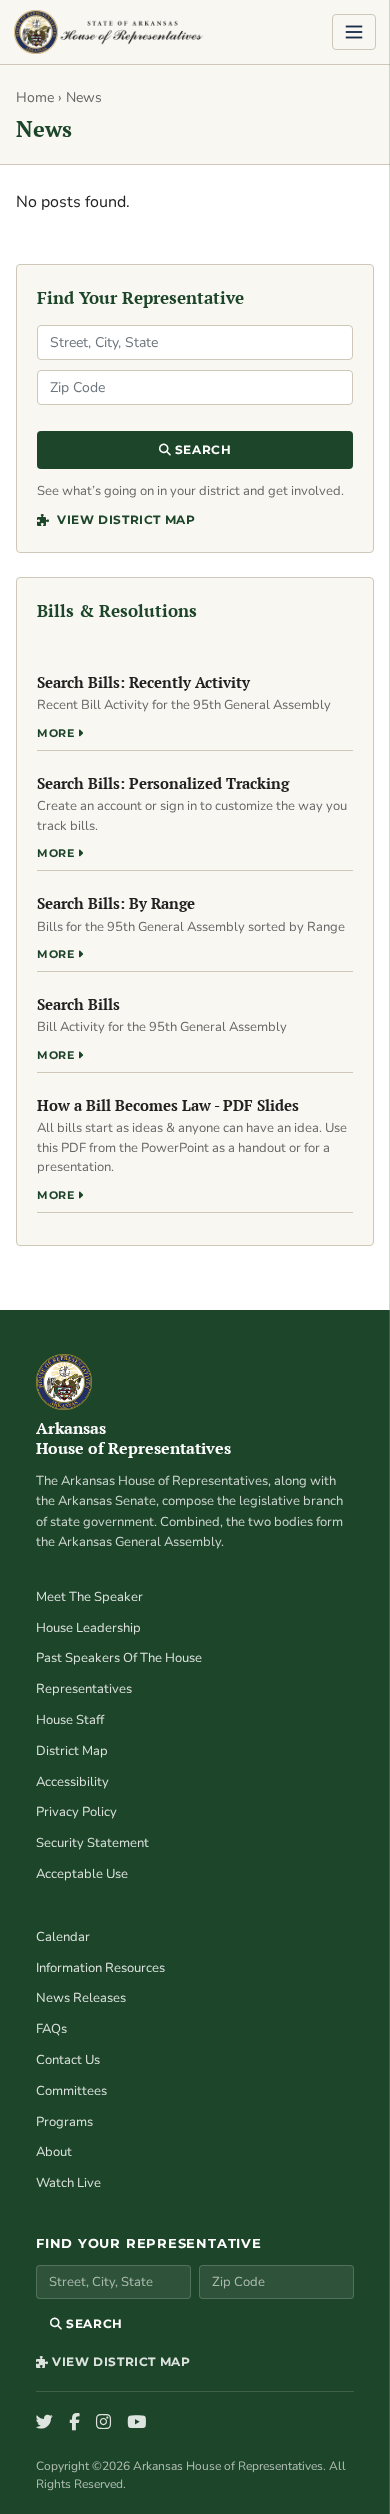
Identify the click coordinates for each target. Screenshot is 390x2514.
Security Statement (92, 1843)
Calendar (63, 1937)
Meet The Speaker (89, 1597)
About (54, 2152)
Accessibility (72, 1782)
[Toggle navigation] (354, 32)
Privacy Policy (76, 1812)
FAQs (51, 2029)
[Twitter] (44, 2423)
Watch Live (68, 2183)
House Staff (70, 1720)
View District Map (124, 519)
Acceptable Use (82, 1874)
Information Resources (100, 1968)
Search (201, 449)
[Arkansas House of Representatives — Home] (108, 32)
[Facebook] (74, 2423)
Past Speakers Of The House (119, 1658)
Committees (71, 2091)
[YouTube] (136, 2423)
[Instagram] (103, 2423)
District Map (72, 1751)
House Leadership (88, 1628)
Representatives (84, 1689)
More (57, 733)
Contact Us (68, 2060)
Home (35, 97)
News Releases (81, 1998)
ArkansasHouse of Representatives (133, 1439)
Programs (64, 2122)
